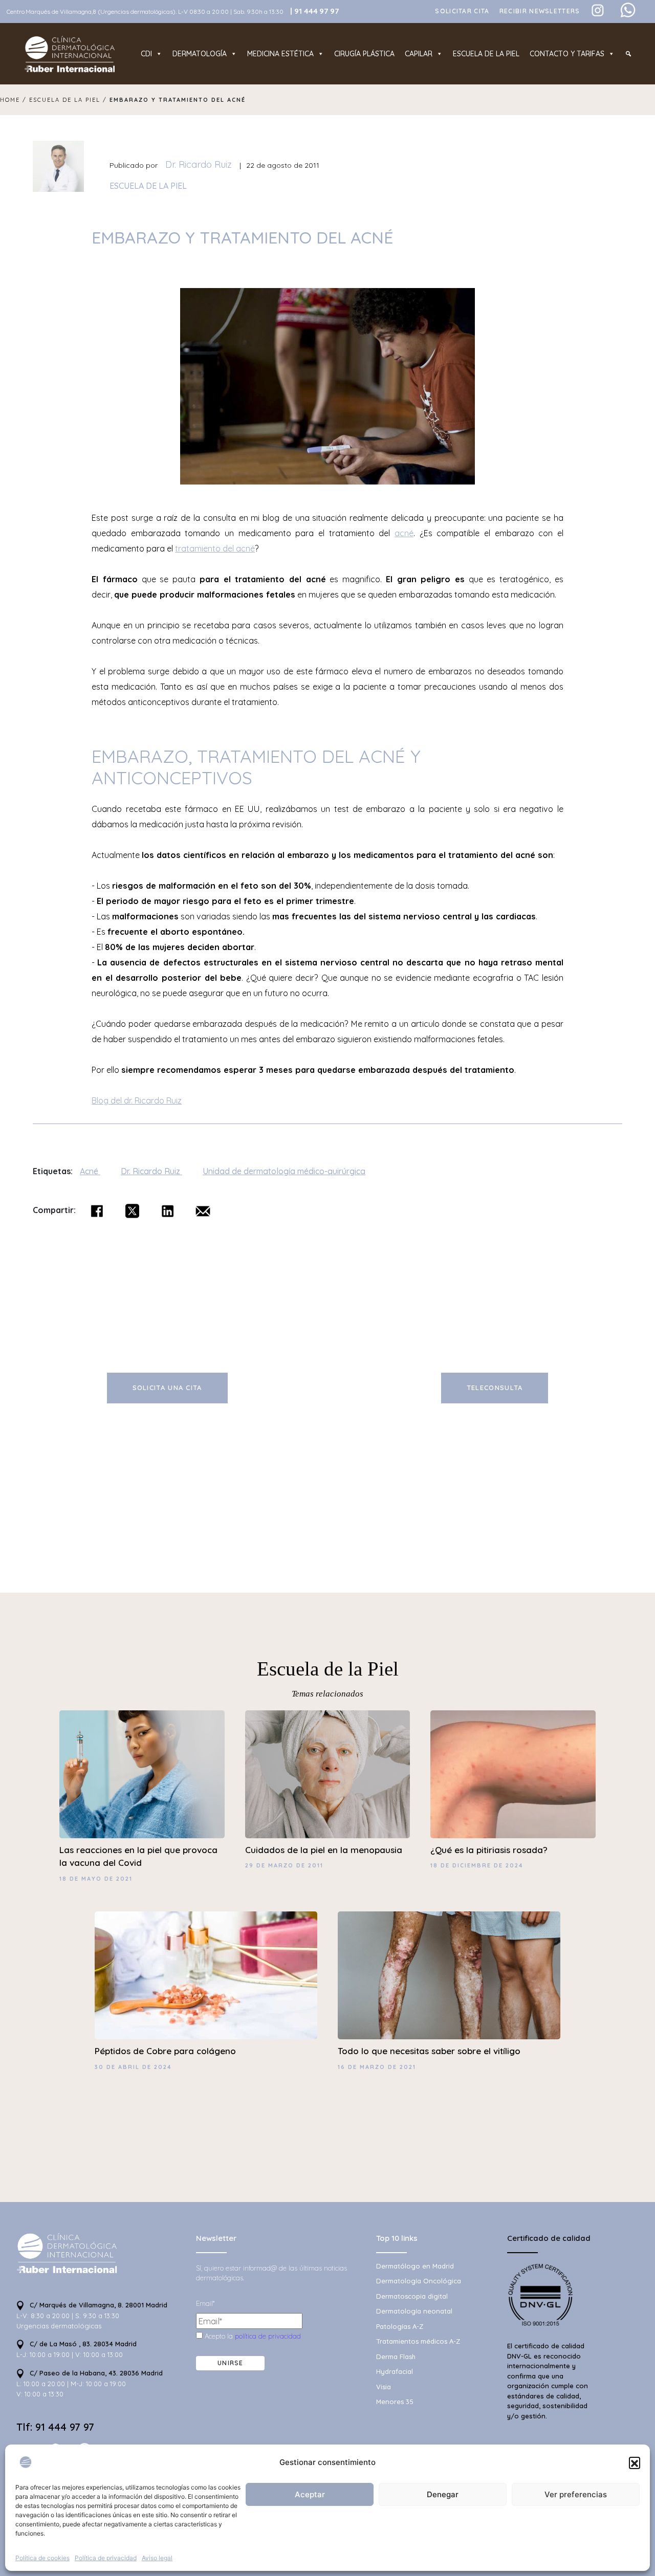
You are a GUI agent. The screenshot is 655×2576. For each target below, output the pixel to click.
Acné (90, 1171)
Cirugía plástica (364, 54)
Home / (15, 100)
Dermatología (200, 54)
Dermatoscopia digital (412, 2296)
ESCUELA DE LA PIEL (148, 186)
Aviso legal (157, 2558)
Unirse (231, 2363)
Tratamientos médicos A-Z (418, 2341)
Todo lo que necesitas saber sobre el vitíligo (429, 2051)
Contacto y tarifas (567, 54)
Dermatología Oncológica (419, 2281)
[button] (635, 2462)
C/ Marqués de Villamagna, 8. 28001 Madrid (97, 2305)
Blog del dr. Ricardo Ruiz (137, 1100)
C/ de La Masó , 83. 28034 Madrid (82, 2344)
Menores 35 (395, 2402)
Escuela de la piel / (69, 100)
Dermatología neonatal (414, 2311)
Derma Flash (396, 2357)
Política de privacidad (106, 2558)
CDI (146, 54)
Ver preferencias (576, 2494)
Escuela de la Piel (328, 1669)
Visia (384, 2387)
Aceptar (310, 2494)
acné (404, 533)
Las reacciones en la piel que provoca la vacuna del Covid (138, 1856)
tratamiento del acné (215, 548)
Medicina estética (280, 54)
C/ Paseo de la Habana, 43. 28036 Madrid (95, 2373)
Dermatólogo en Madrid (415, 2266)
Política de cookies (42, 2558)
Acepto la (252, 2336)
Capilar (419, 54)
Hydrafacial (395, 2371)
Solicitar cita (462, 11)
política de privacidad (268, 2336)
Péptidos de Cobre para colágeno (165, 2051)
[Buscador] (628, 54)
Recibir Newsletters (540, 11)
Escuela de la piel (486, 54)
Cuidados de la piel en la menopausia (324, 1850)
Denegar (443, 2494)
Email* (205, 2303)
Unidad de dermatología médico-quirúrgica (284, 1171)
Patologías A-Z (400, 2326)
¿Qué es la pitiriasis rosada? (489, 1850)
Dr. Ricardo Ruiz (199, 164)
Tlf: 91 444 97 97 (55, 2427)
